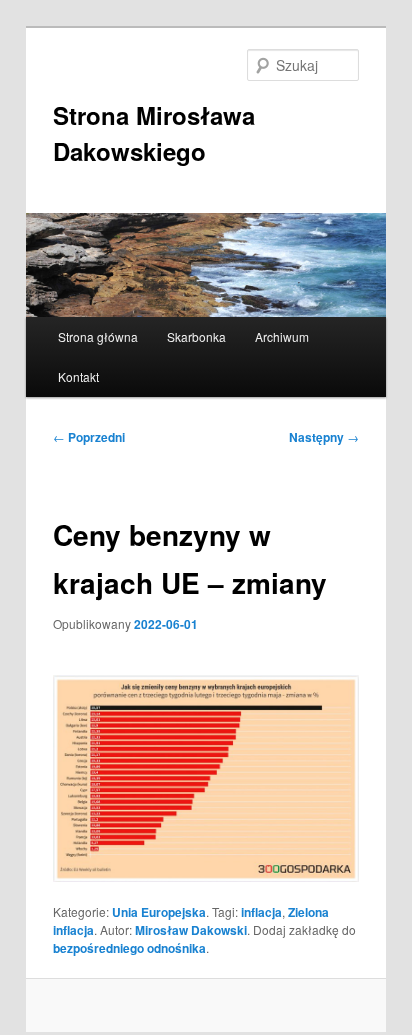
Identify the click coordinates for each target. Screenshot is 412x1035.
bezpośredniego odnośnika (129, 948)
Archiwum (282, 336)
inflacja (261, 912)
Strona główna (98, 336)
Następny (324, 437)
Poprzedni (89, 437)
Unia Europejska (159, 912)
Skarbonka (196, 336)
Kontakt (78, 376)
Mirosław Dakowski (191, 930)
